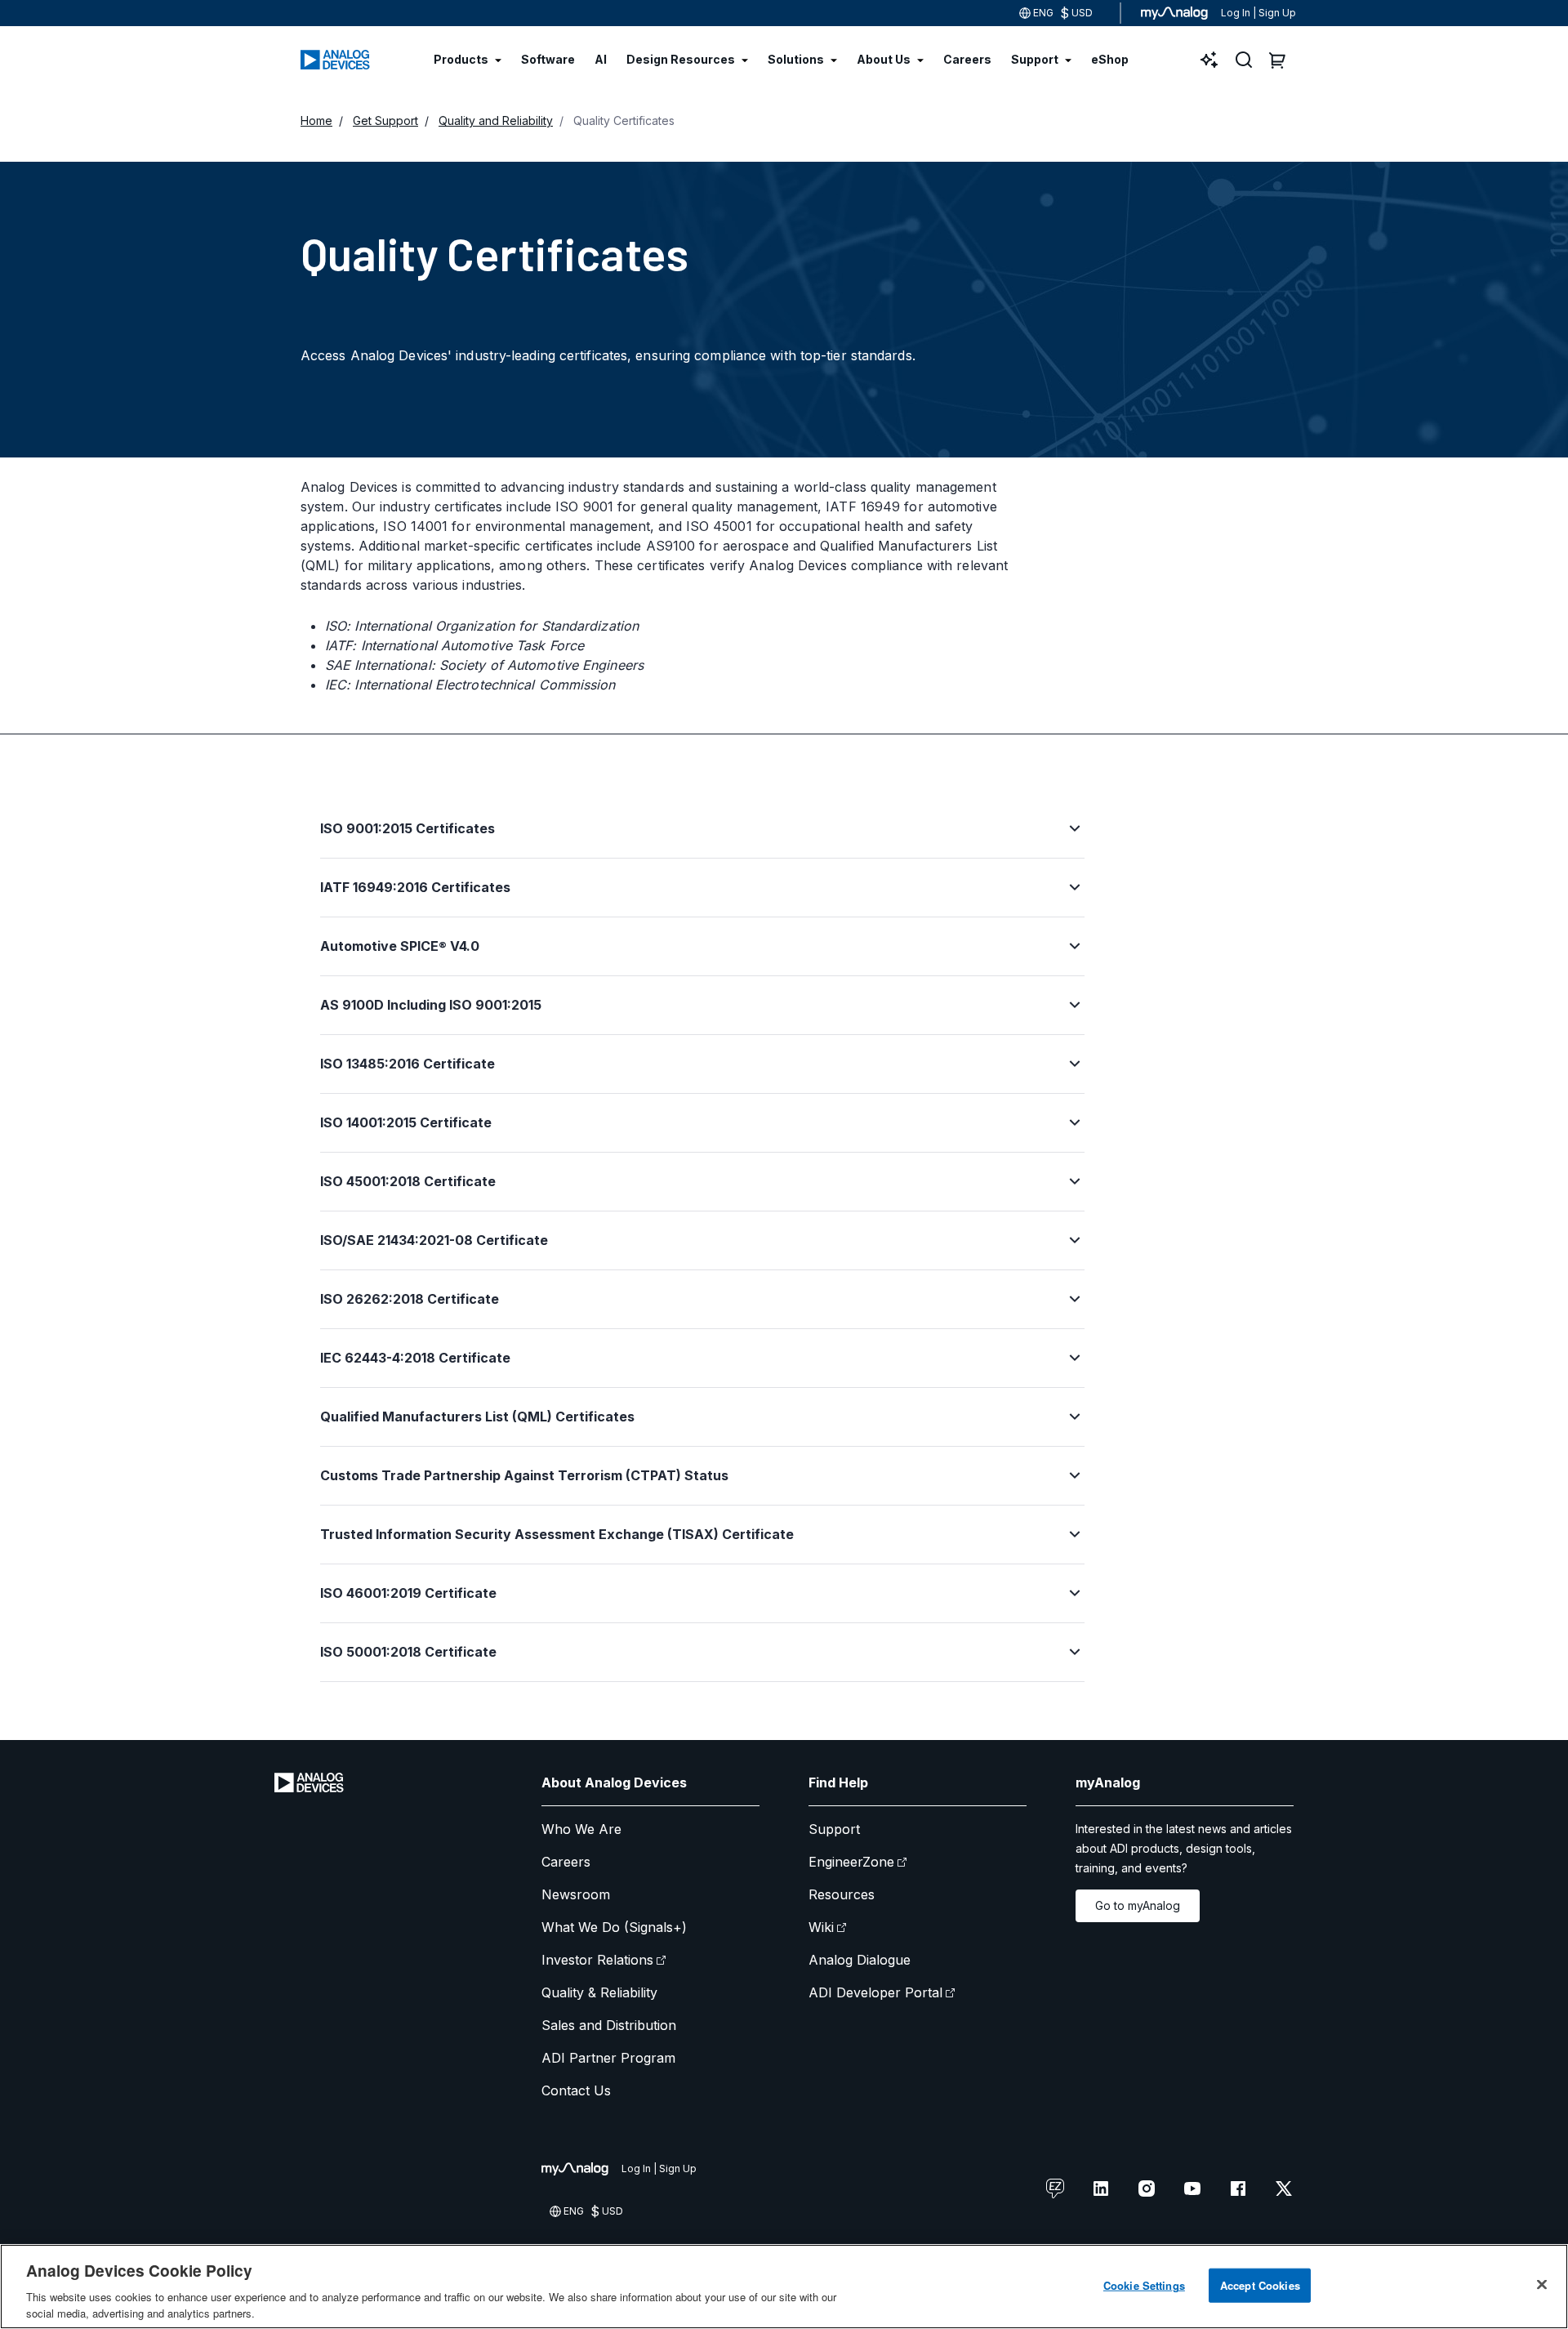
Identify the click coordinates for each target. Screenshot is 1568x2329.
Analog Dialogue (860, 1960)
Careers (566, 1862)
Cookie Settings (1144, 2285)
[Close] (1542, 2285)
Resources (842, 1894)
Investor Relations (597, 1960)
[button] (702, 838)
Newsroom (576, 1894)
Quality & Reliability (599, 1992)
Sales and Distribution (609, 2025)
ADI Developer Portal (875, 1992)
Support (834, 1829)
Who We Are (581, 1829)
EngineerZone (851, 1862)
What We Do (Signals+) (614, 1927)
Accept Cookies (1260, 2285)
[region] (784, 2287)
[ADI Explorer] (1209, 60)
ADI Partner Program (608, 2058)
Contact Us (576, 2090)
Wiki (821, 1927)
